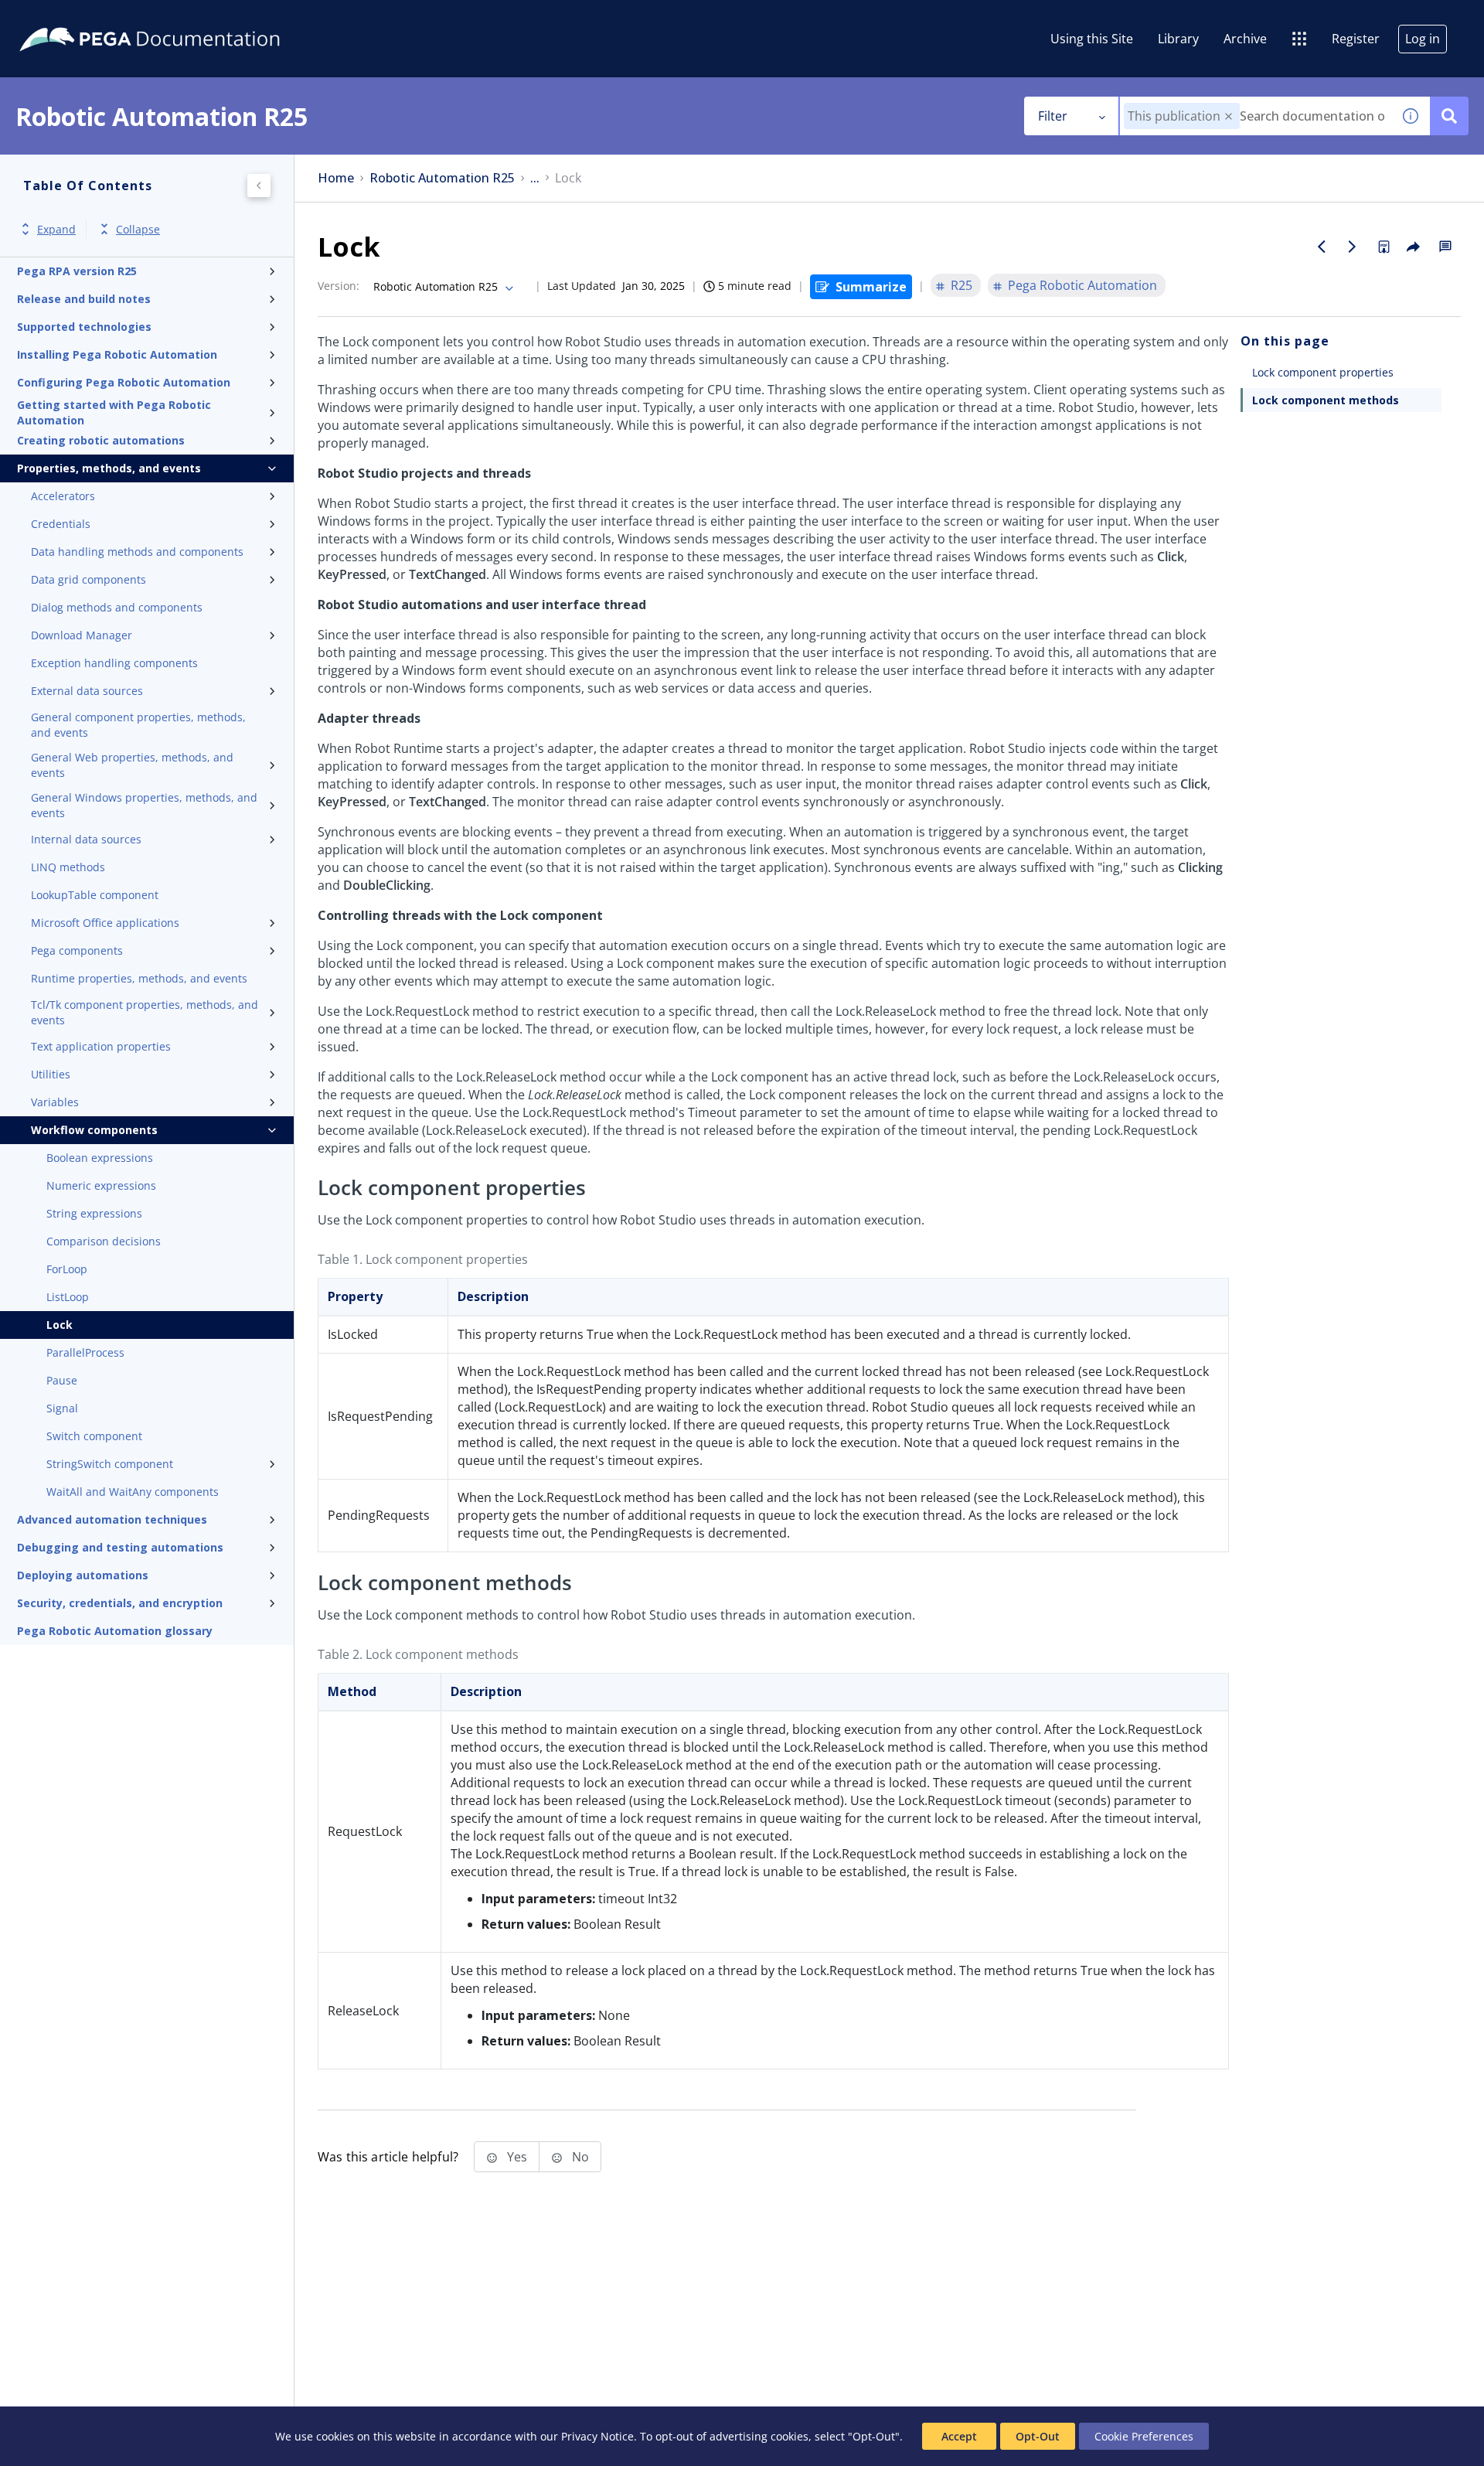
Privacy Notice (597, 2436)
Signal (62, 1408)
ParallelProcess (85, 1352)
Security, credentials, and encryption (120, 1603)
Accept (959, 2436)
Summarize (871, 287)
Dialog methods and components (117, 607)
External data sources (87, 691)
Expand (56, 229)
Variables (55, 1102)
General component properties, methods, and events (138, 725)
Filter (1053, 116)
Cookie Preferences (1144, 2436)
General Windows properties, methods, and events (144, 805)
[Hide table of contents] (259, 186)
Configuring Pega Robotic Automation (124, 382)
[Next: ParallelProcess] (1353, 247)
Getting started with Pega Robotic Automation (114, 413)
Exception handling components (114, 663)
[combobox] (1256, 116)
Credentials (61, 524)
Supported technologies (84, 327)
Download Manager (82, 635)
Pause (62, 1380)
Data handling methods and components (137, 552)
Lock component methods (1326, 400)
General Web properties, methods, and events (132, 765)
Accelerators (63, 496)
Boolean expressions (100, 1158)
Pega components (77, 950)
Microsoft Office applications (105, 923)
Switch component (94, 1436)
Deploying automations (83, 1575)
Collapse (138, 229)
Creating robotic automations (101, 440)
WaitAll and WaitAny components (133, 1492)
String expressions (94, 1213)
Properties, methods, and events (109, 468)
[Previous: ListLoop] (1322, 247)
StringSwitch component (110, 1464)
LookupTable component (95, 895)
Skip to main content (69, 18)
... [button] (535, 178)
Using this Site (1092, 39)
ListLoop (68, 1297)
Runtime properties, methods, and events (139, 978)
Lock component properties (1323, 372)
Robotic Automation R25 (442, 178)
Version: (339, 286)
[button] (1229, 116)
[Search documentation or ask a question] (1449, 116)
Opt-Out (1038, 2436)
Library (1178, 39)
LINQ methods (68, 867)
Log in (1423, 39)
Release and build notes (84, 299)
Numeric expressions (101, 1185)
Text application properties (101, 1046)
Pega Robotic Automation (1082, 285)
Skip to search (187, 18)
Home (336, 178)
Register (1356, 39)
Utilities (51, 1074)
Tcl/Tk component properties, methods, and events (145, 1012)
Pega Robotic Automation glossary (115, 1631)
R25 (962, 285)
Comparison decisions (104, 1241)
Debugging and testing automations (120, 1547)
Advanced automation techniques (112, 1519)
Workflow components (94, 1130)
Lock (60, 1325)
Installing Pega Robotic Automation (117, 354)
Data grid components (88, 579)
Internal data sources (86, 839)
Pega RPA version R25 (77, 271)
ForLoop (67, 1269)
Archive (1245, 39)
